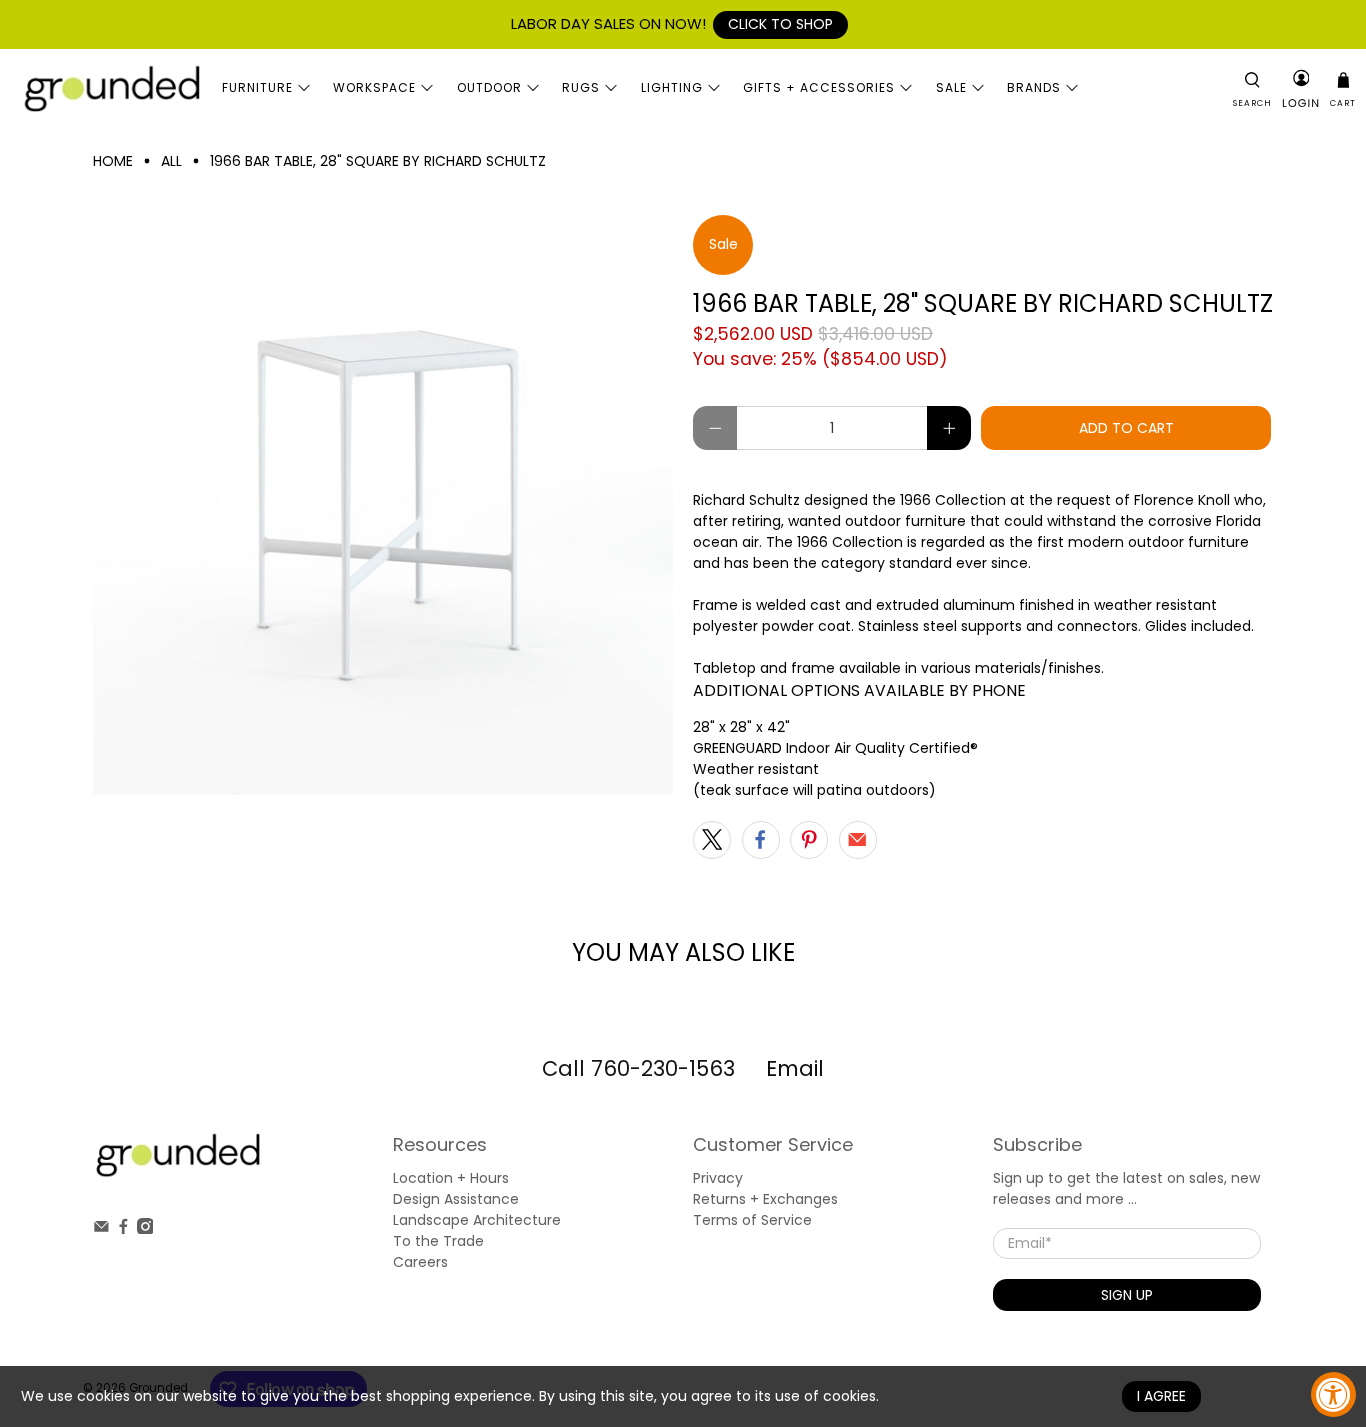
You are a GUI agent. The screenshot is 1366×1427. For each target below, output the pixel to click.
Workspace (374, 87)
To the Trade (438, 1241)
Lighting (672, 87)
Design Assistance (456, 1199)
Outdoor (489, 87)
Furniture (257, 87)
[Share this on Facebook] (761, 840)
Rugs (581, 87)
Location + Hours (451, 1178)
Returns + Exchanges (765, 1199)
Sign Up (1127, 1295)
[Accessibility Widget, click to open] (1333, 1394)
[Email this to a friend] (858, 840)
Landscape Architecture (477, 1220)
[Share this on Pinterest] (809, 840)
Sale (951, 87)
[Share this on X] (712, 840)
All (171, 161)
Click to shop (780, 24)
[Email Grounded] (101, 1229)
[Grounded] (111, 88)
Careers (420, 1262)
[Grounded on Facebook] (123, 1229)
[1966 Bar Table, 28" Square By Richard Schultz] (383, 505)
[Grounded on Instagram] (145, 1229)
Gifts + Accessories (819, 87)
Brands (1034, 87)
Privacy (718, 1178)
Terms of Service (752, 1220)
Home (113, 161)
